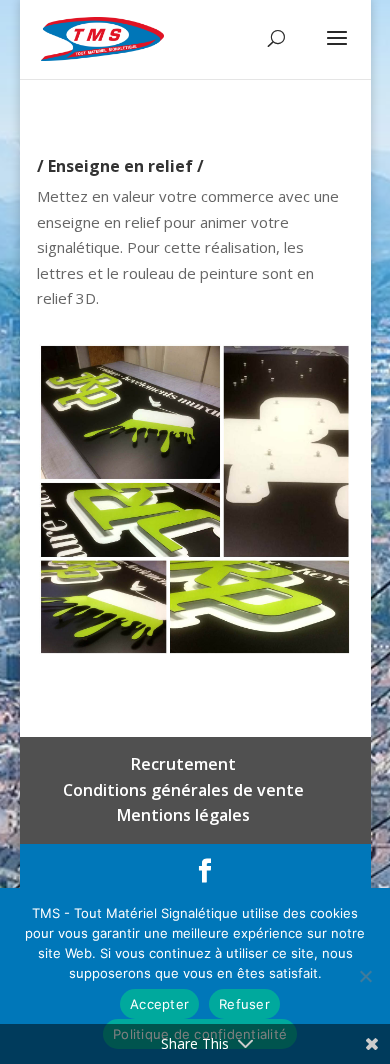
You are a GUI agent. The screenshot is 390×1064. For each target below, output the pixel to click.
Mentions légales (183, 815)
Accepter (159, 1004)
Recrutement (183, 764)
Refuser (244, 1004)
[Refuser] (365, 976)
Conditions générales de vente (183, 790)
